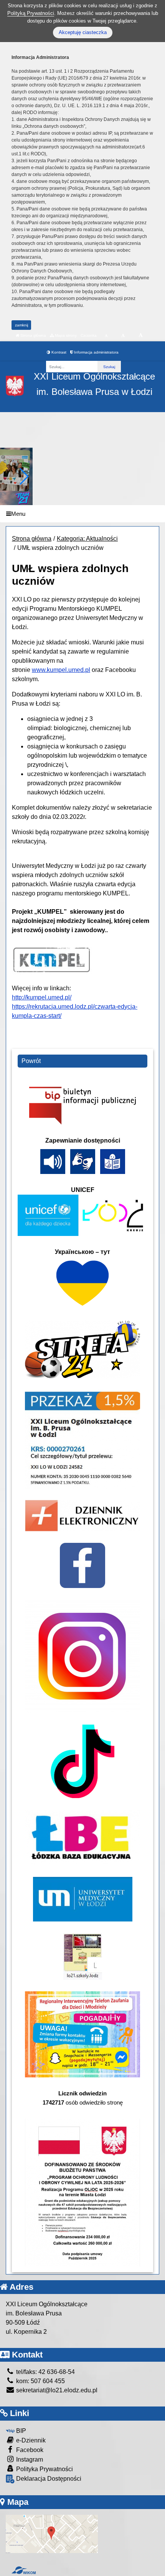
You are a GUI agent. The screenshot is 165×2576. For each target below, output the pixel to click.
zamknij (21, 325)
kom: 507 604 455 (40, 2381)
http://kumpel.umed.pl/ (42, 997)
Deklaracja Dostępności (48, 2479)
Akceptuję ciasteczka (83, 32)
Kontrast (58, 352)
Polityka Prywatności (44, 2469)
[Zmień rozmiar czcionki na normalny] (106, 336)
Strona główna (33, 335)
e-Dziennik (30, 2440)
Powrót (31, 1061)
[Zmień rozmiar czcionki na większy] (123, 336)
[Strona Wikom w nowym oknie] (24, 2570)
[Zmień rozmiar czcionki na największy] (141, 336)
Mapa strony (65, 335)
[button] (24, 476)
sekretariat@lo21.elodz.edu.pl (56, 2390)
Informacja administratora (96, 352)
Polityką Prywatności (31, 13)
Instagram (29, 2459)
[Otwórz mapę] (52, 2534)
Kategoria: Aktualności (87, 539)
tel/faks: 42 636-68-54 (45, 2372)
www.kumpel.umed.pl (61, 670)
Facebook (29, 2450)
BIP (20, 2431)
